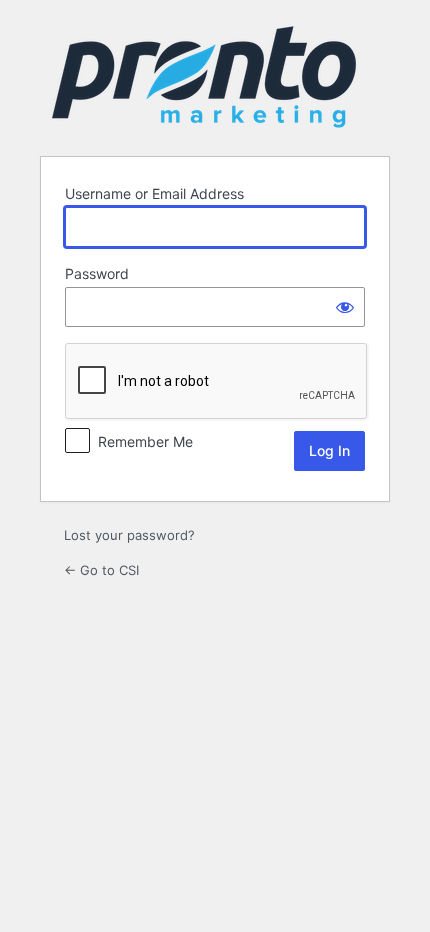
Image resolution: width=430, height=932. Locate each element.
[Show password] (345, 307)
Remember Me (145, 441)
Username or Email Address (154, 193)
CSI (204, 77)
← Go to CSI (101, 570)
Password (97, 273)
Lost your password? (129, 535)
